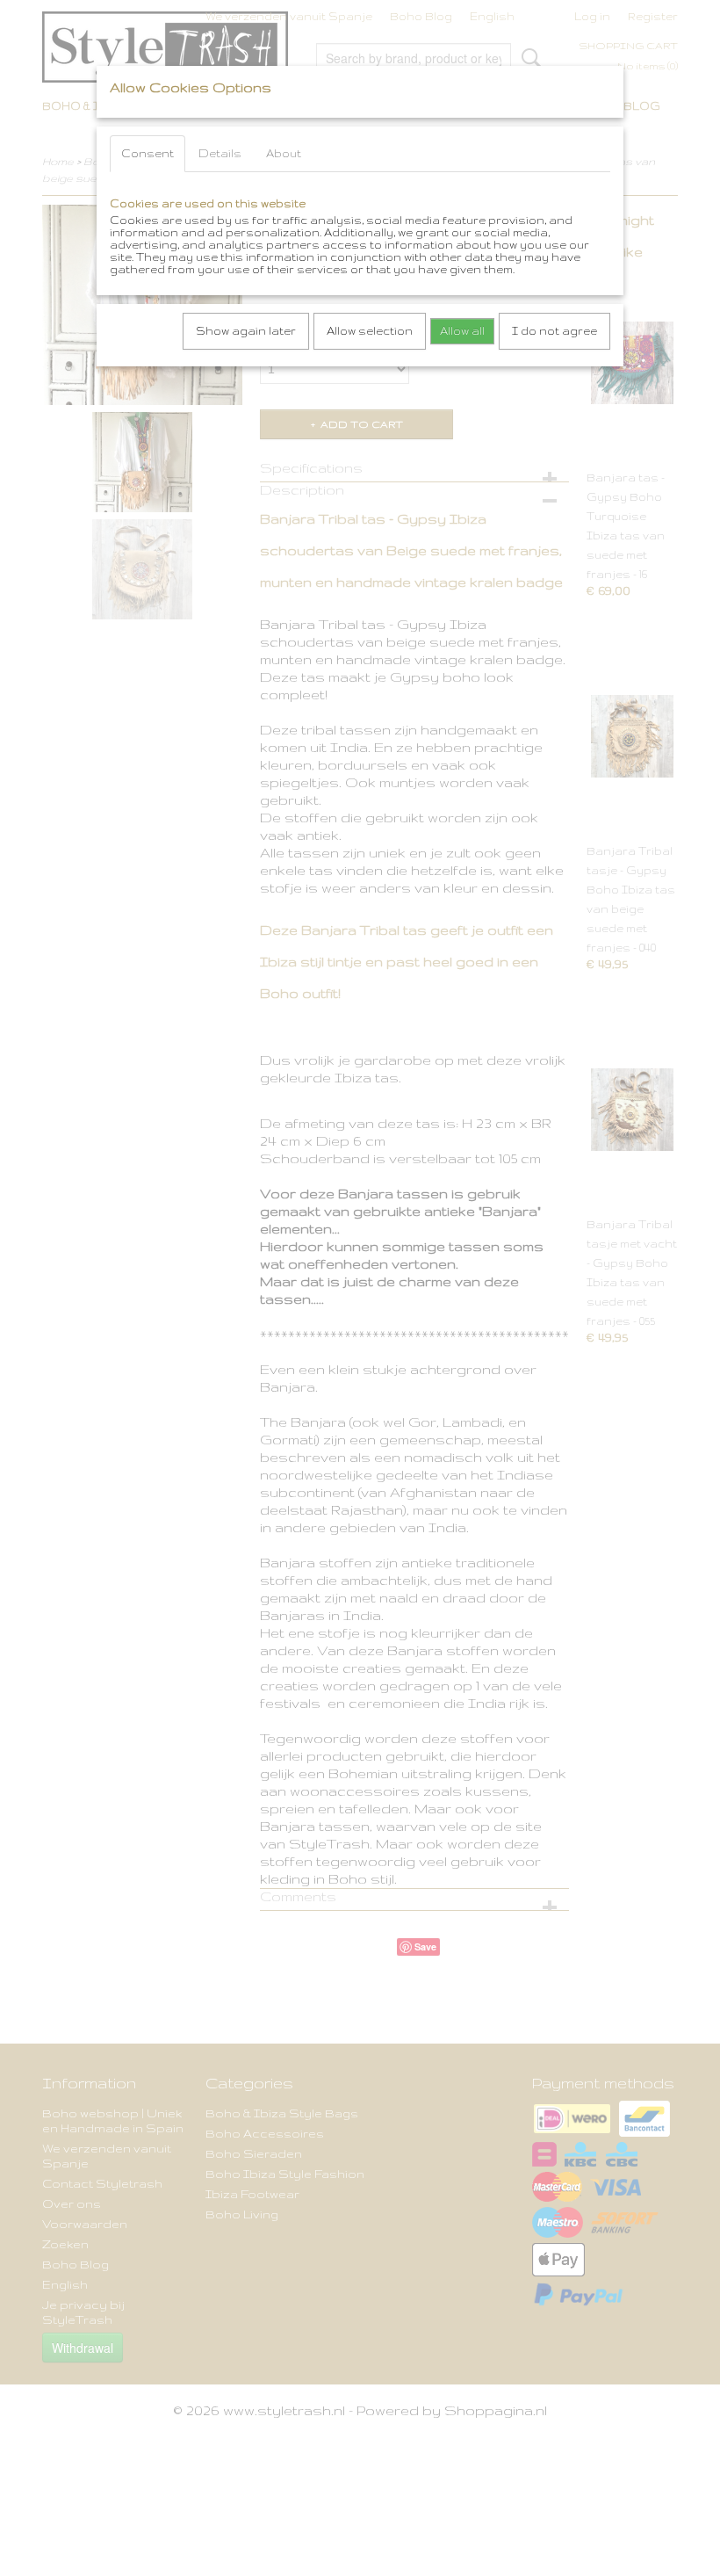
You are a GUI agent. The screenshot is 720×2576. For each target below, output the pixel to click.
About (284, 153)
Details (220, 153)
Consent (148, 153)
